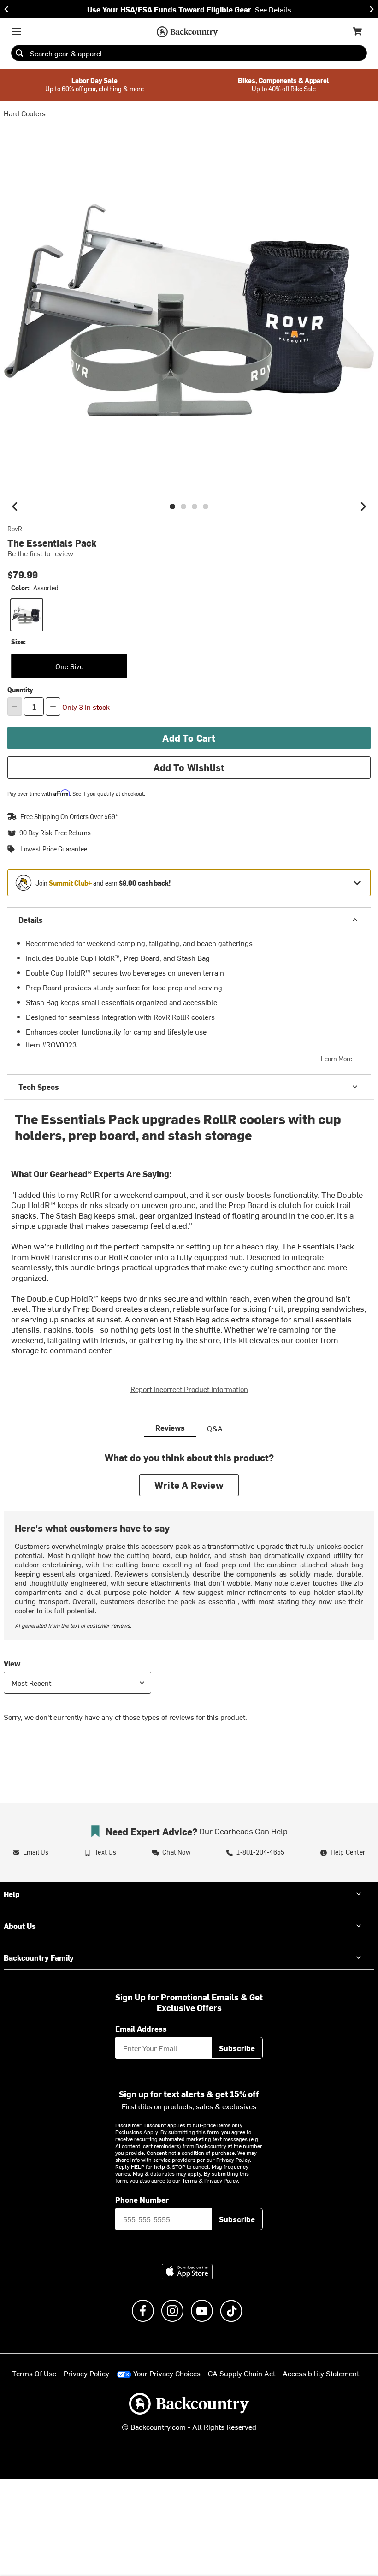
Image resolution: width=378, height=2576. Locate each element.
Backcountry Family (39, 1957)
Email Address (141, 2029)
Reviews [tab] (170, 1428)
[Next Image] (363, 506)
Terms (190, 2180)
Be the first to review (40, 553)
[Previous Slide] (6, 9)
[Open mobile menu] (17, 31)
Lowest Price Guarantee (54, 849)
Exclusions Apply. (138, 2132)
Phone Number (142, 2200)
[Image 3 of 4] (195, 506)
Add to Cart (189, 738)
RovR (15, 529)
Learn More (337, 1059)
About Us (20, 1926)
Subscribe (237, 2048)
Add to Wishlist (189, 767)
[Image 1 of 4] (172, 506)
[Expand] (357, 883)
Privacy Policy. (222, 2180)
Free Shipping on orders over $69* (69, 817)
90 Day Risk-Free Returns (55, 833)
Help (12, 1894)
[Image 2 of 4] (183, 506)
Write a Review (189, 1485)
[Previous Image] (15, 506)
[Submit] (19, 53)
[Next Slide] (372, 9)
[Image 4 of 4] (206, 506)
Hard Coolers (25, 113)
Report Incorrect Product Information (189, 1389)
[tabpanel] (189, 1594)
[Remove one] (15, 707)
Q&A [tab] (215, 1428)
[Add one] (53, 707)
